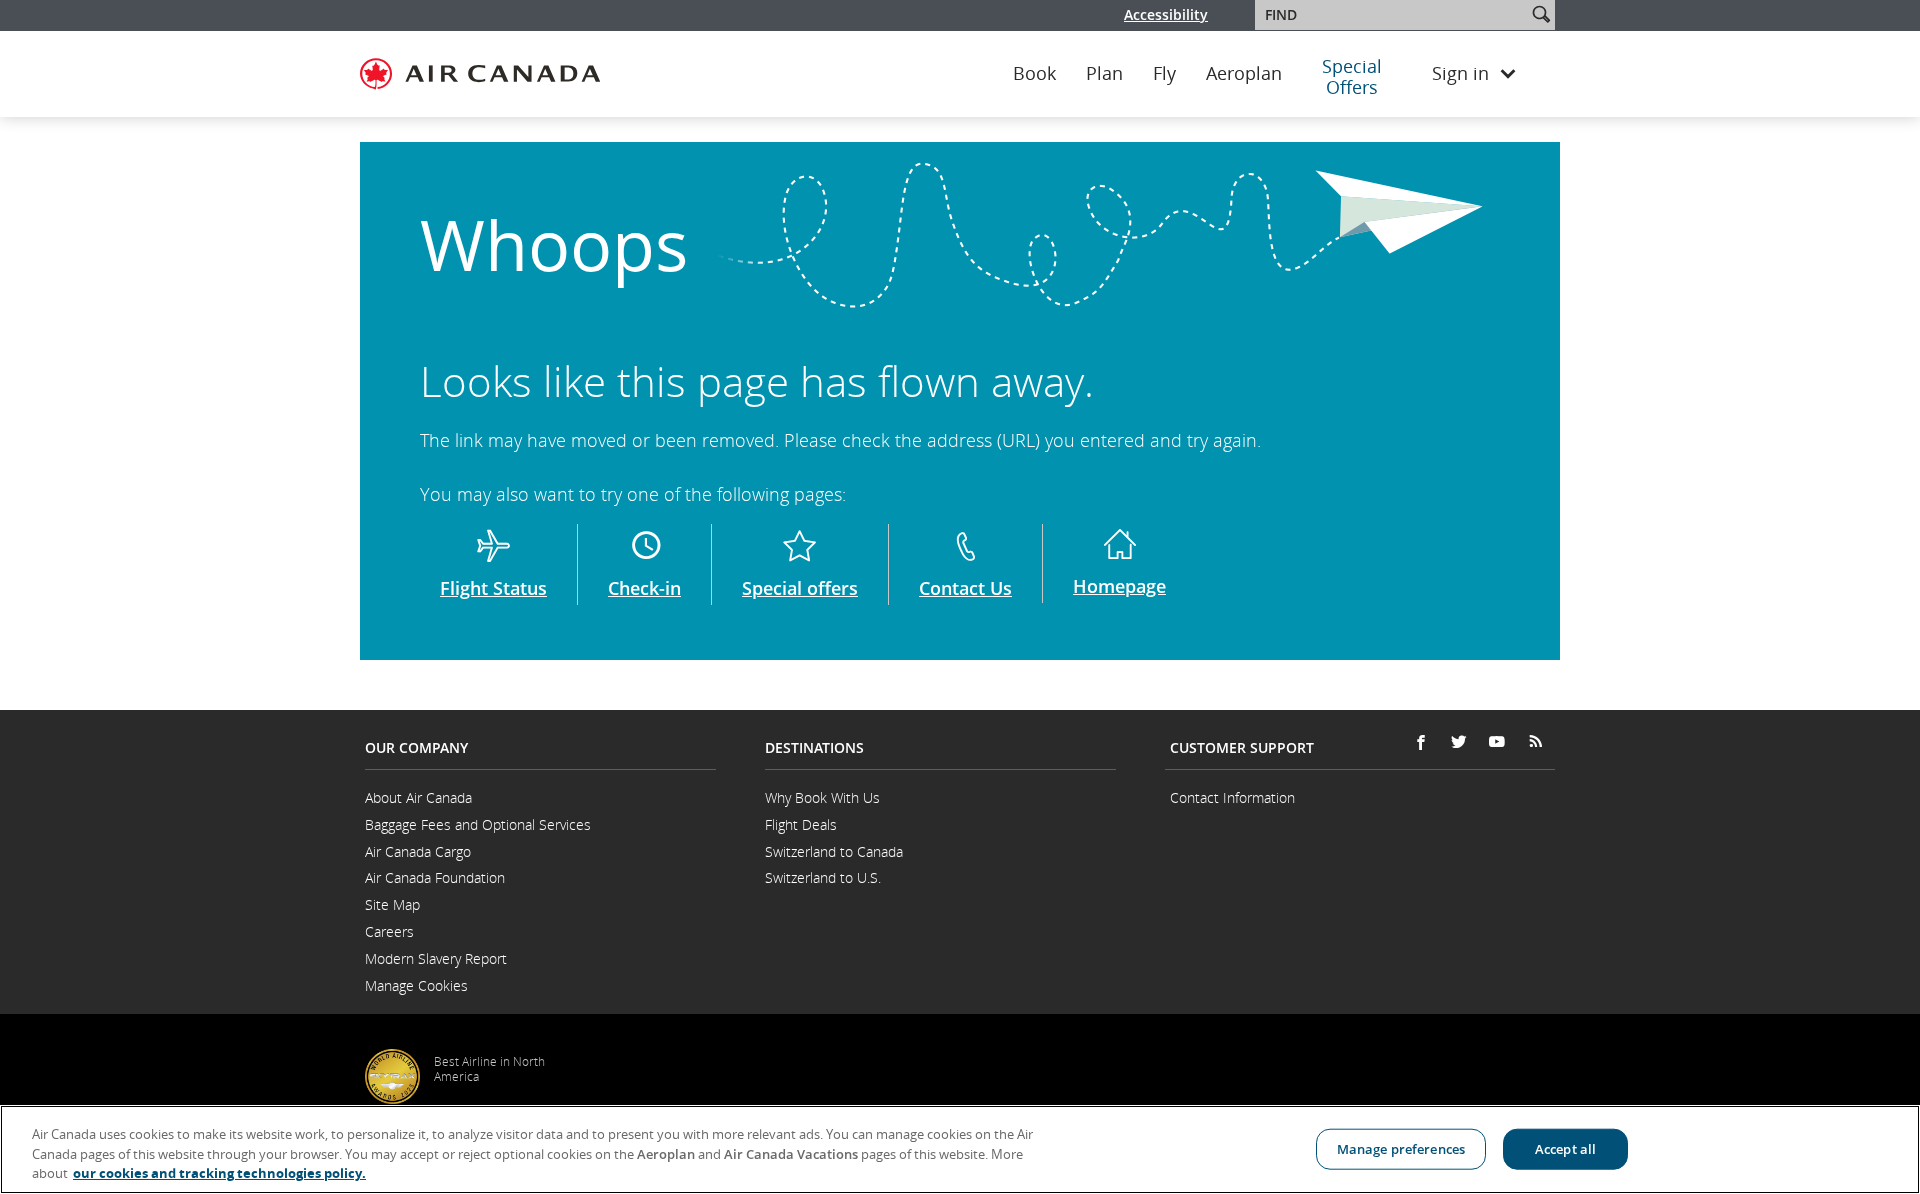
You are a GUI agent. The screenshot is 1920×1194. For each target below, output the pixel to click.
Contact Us (965, 588)
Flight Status (493, 588)
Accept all (1565, 1148)
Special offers (800, 588)
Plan (1104, 74)
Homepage (1119, 586)
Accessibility (1166, 14)
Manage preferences (1401, 1148)
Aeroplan (1244, 74)
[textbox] (1392, 15)
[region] (960, 1149)
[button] (1541, 14)
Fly (1164, 74)
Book (1034, 74)
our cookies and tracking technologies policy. (219, 1173)
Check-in (644, 588)
